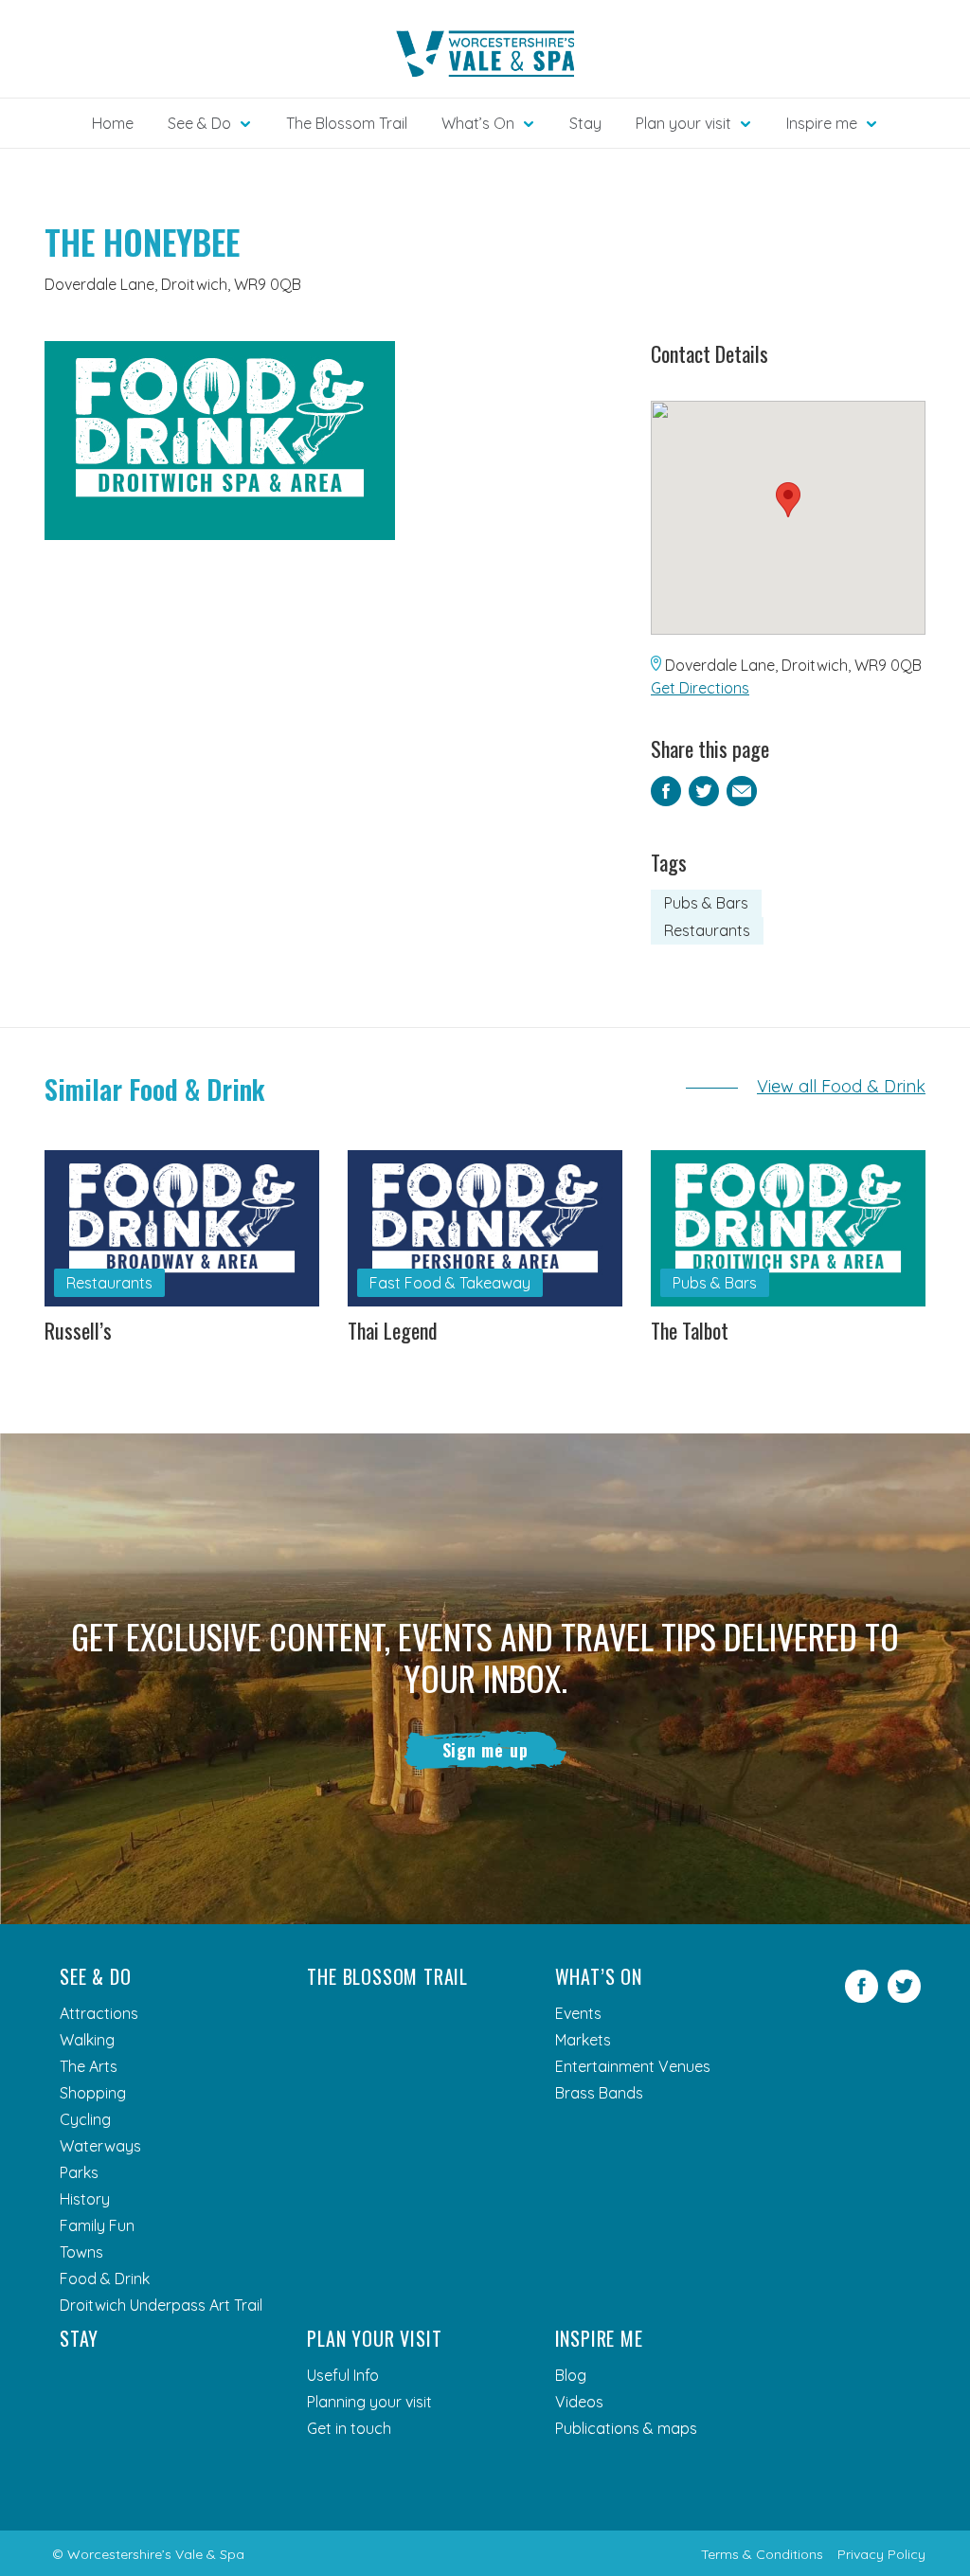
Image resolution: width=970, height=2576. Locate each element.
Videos (579, 2402)
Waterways (100, 2146)
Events (578, 2013)
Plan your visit (374, 2338)
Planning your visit (369, 2402)
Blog (571, 2375)
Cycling (85, 2119)
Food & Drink (105, 2279)
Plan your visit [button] (683, 123)
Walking (87, 2040)
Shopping (93, 2093)
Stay (585, 123)
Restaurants (707, 930)
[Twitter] (904, 1997)
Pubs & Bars (706, 903)
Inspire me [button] (822, 123)
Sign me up (485, 1750)
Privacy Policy (881, 2554)
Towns (81, 2252)
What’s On (599, 1976)
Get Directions (700, 688)
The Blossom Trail (347, 123)
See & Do (95, 1976)
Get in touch (349, 2428)
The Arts (89, 2066)
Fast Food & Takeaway (450, 1283)
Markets (583, 2040)
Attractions (99, 2013)
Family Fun (97, 2225)
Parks (79, 2172)
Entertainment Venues (633, 2066)
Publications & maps (626, 2428)
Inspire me (599, 2338)
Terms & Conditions (762, 2554)
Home (113, 123)
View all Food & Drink (841, 1086)
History (85, 2199)
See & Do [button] (199, 123)
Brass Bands (599, 2093)
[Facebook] (862, 1997)
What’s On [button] (478, 123)
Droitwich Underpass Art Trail (161, 2305)
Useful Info (343, 2375)
